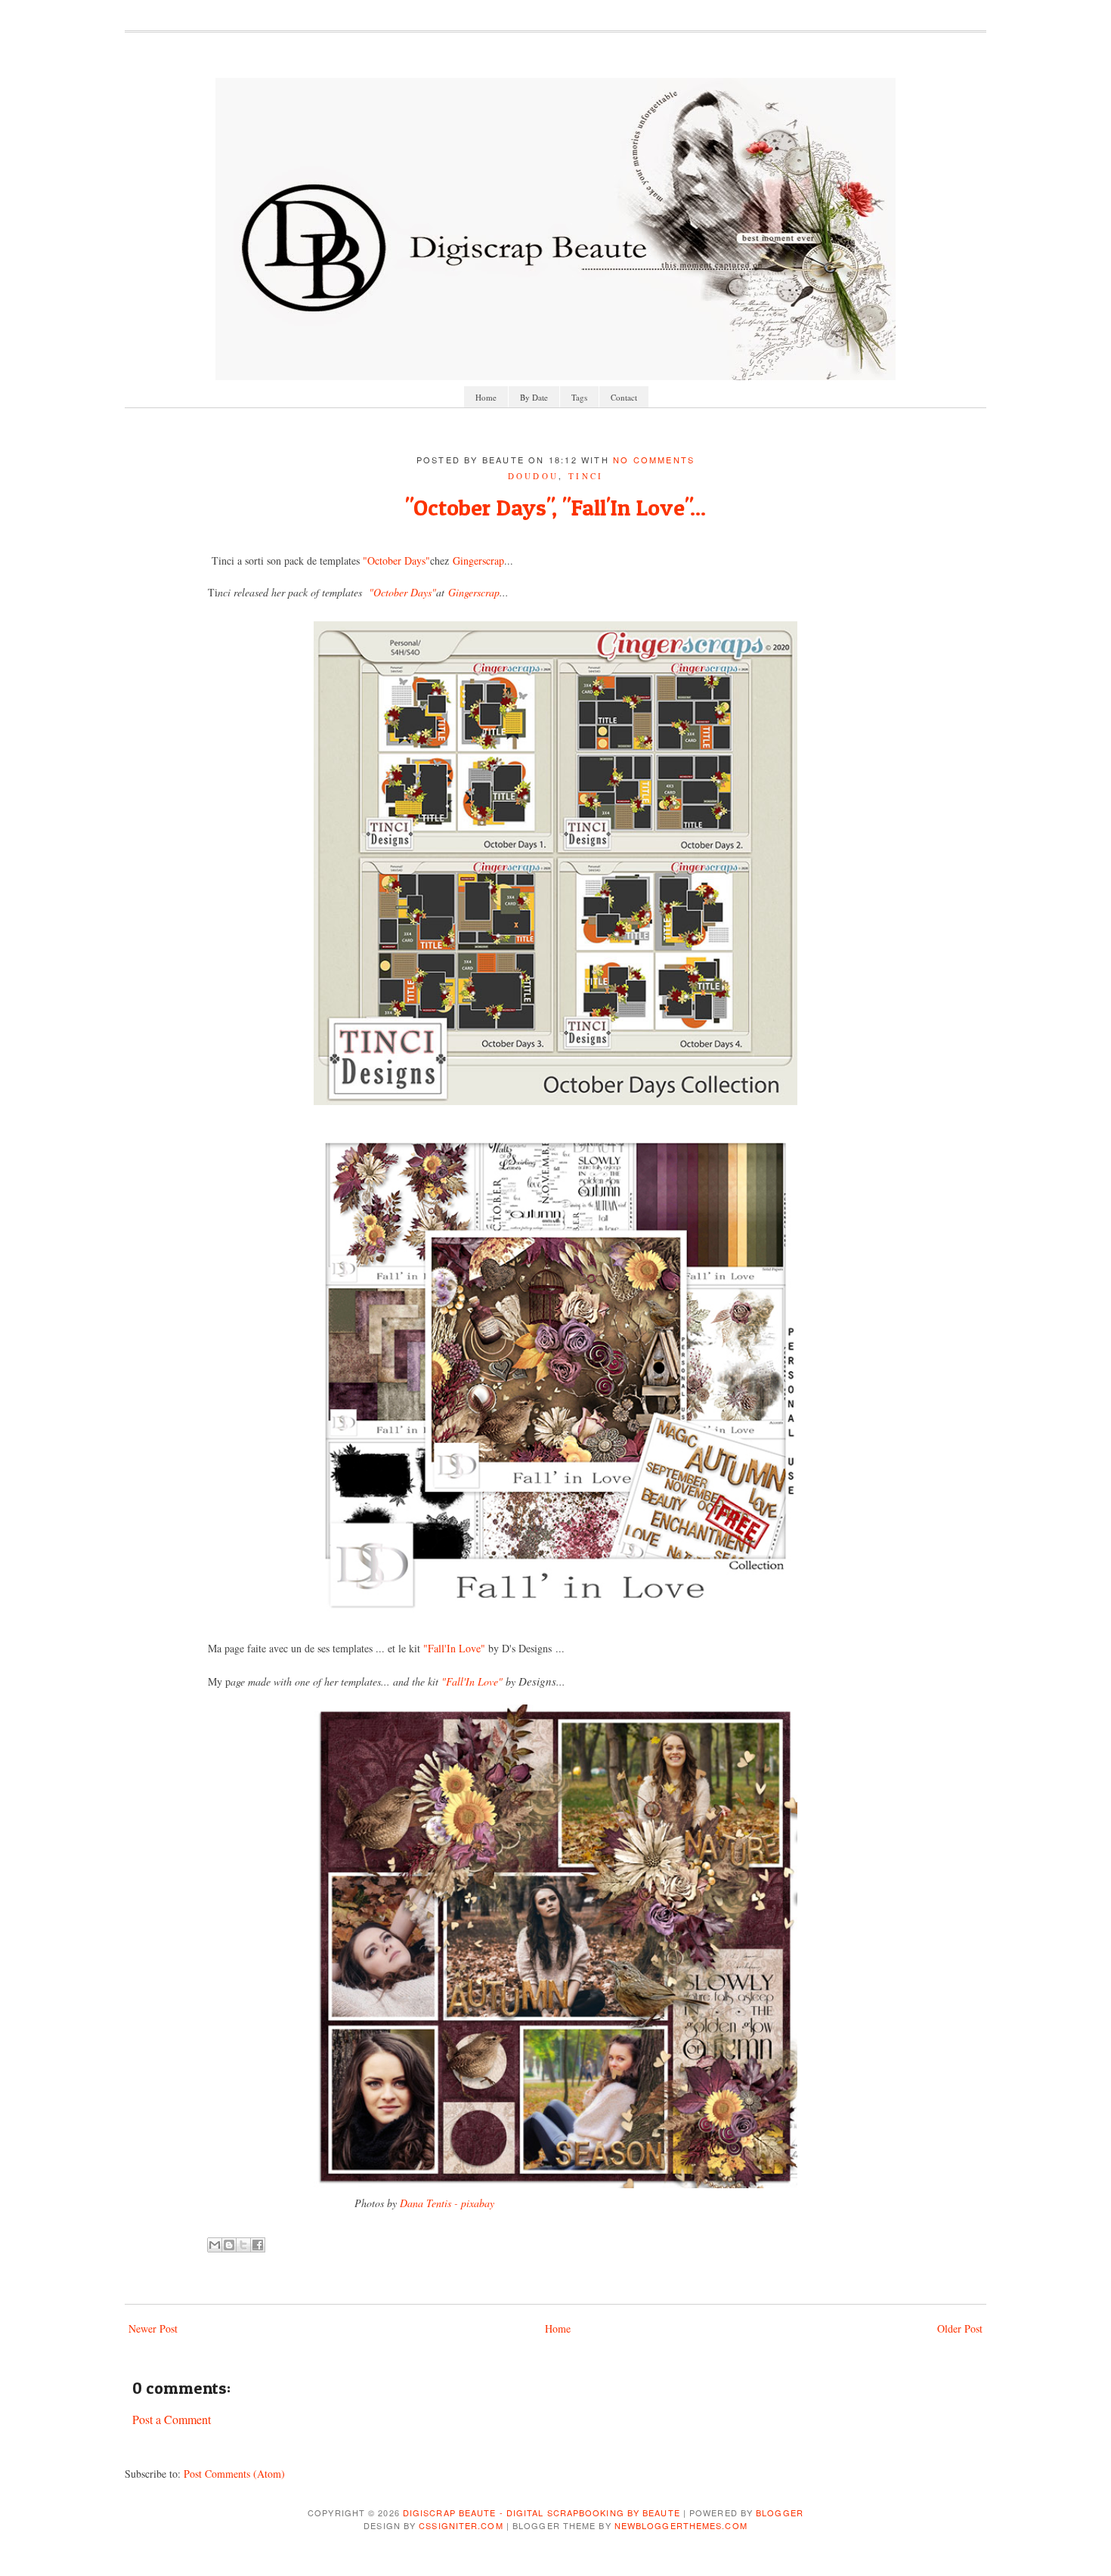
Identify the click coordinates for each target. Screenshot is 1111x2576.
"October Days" (396, 560)
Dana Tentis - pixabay (447, 2203)
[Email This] (215, 2245)
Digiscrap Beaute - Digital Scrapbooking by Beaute (542, 2513)
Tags (579, 397)
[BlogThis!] (229, 2245)
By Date (534, 397)
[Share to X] (243, 2245)
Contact (624, 397)
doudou (534, 476)
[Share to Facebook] (258, 2245)
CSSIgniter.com (461, 2525)
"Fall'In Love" (454, 1648)
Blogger (780, 2513)
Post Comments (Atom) (234, 2474)
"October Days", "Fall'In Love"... (555, 507)
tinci (586, 476)
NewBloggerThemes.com (681, 2525)
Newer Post (153, 2328)
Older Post (960, 2328)
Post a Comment (172, 2419)
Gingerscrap (478, 560)
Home (486, 397)
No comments (654, 460)
